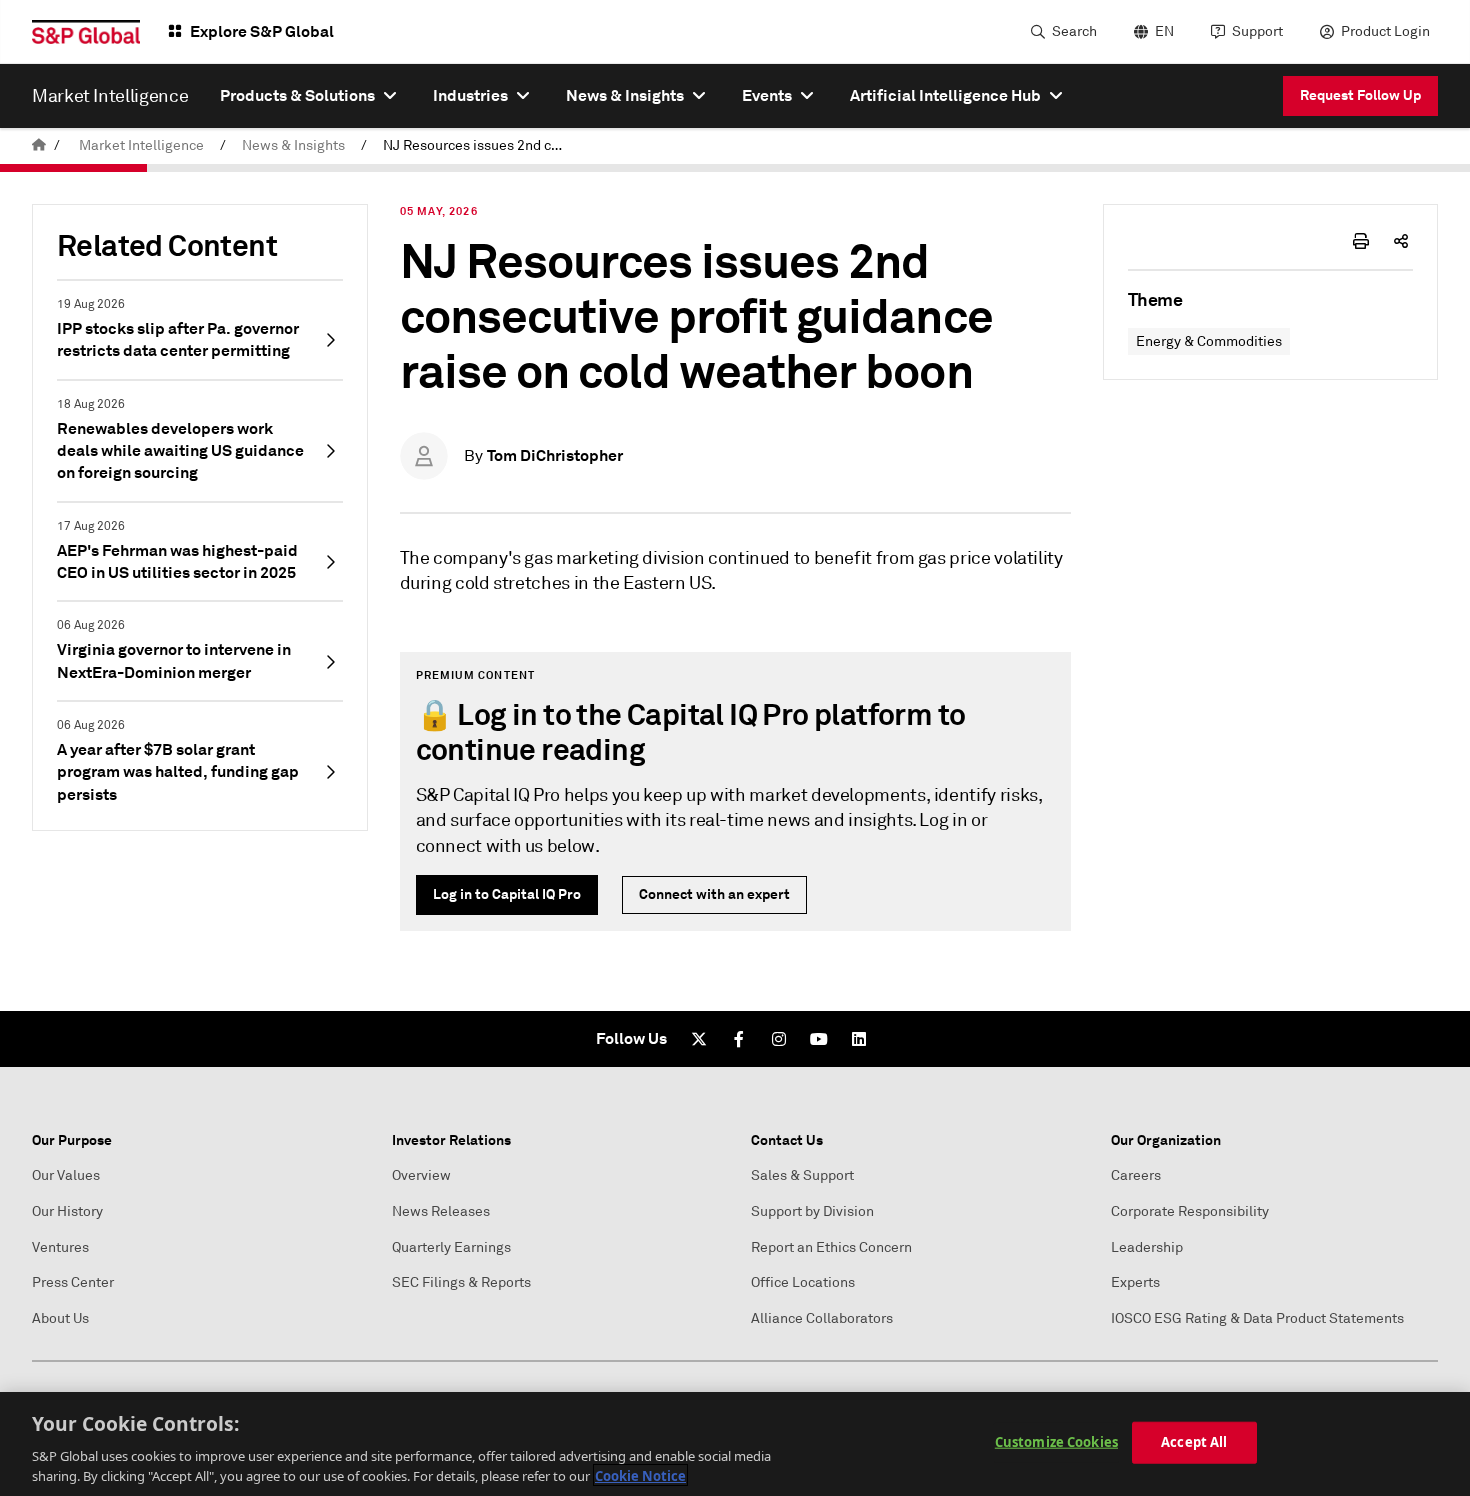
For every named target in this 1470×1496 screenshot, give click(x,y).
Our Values (66, 1175)
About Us (60, 1318)
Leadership (1147, 1247)
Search (1074, 31)
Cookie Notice (640, 1475)
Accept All (1194, 1442)
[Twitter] (699, 1039)
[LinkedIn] (859, 1039)
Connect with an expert (714, 894)
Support (1257, 31)
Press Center (73, 1282)
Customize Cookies (1056, 1442)
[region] (735, 1444)
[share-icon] (1401, 241)
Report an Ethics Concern (831, 1247)
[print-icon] (1361, 241)
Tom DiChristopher (555, 455)
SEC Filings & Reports (461, 1282)
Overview (421, 1175)
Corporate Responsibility (1190, 1211)
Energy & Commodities (1209, 341)
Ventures (60, 1247)
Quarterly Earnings (451, 1247)
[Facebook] (739, 1039)
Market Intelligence (141, 145)
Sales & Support (802, 1175)
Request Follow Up (1360, 95)
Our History (67, 1211)
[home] (39, 145)
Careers (1136, 1175)
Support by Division (812, 1211)
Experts (1135, 1282)
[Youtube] (819, 1039)
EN (1164, 31)
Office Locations (803, 1282)
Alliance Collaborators (822, 1318)
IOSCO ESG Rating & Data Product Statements (1257, 1318)
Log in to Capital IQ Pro (507, 894)
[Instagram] (779, 1039)
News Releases (441, 1211)
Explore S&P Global (262, 31)
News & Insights (293, 145)
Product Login (1385, 31)
